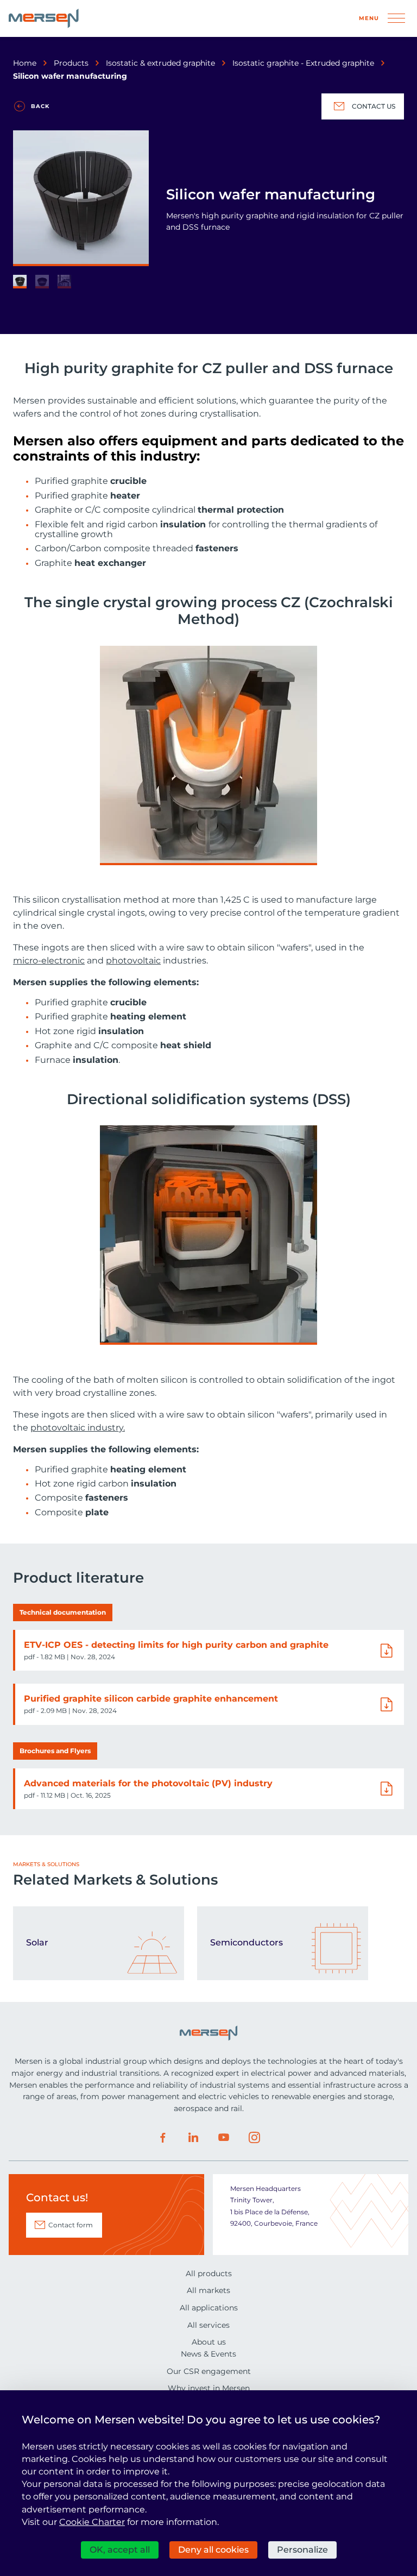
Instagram (254, 2138)
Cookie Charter (92, 2522)
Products (71, 63)
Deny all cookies (213, 2550)
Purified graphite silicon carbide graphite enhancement (151, 1699)
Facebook (163, 2138)
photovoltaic (133, 961)
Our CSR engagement (209, 2371)
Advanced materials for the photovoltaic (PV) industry (148, 1783)
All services (208, 2325)
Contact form (71, 2225)
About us (209, 2342)
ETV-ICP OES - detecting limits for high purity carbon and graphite (176, 1645)
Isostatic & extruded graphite (160, 63)
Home (25, 63)
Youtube (224, 2138)
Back (40, 106)
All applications (209, 2308)
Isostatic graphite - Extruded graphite (303, 63)
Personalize (302, 2550)
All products (209, 2273)
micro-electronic (49, 961)
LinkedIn (193, 2138)
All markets (208, 2290)
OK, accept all (120, 2550)
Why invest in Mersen (209, 2388)
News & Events (208, 2354)
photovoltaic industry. (78, 1428)
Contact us (374, 106)
